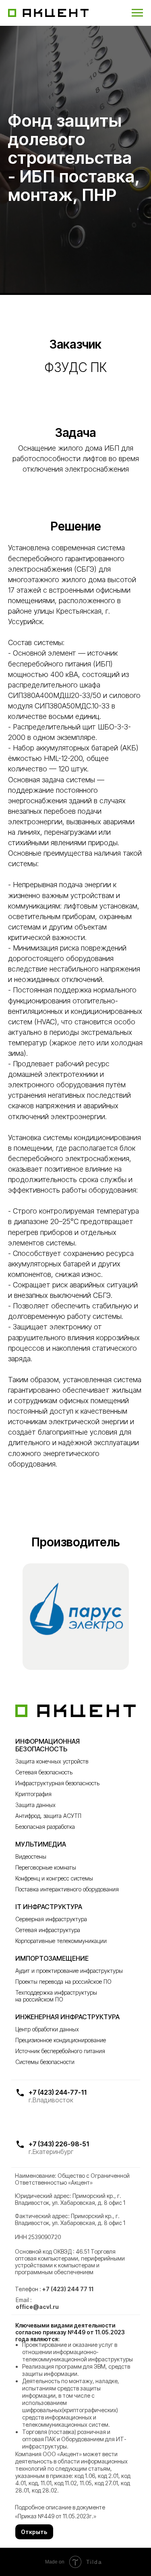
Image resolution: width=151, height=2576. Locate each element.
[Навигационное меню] (137, 13)
